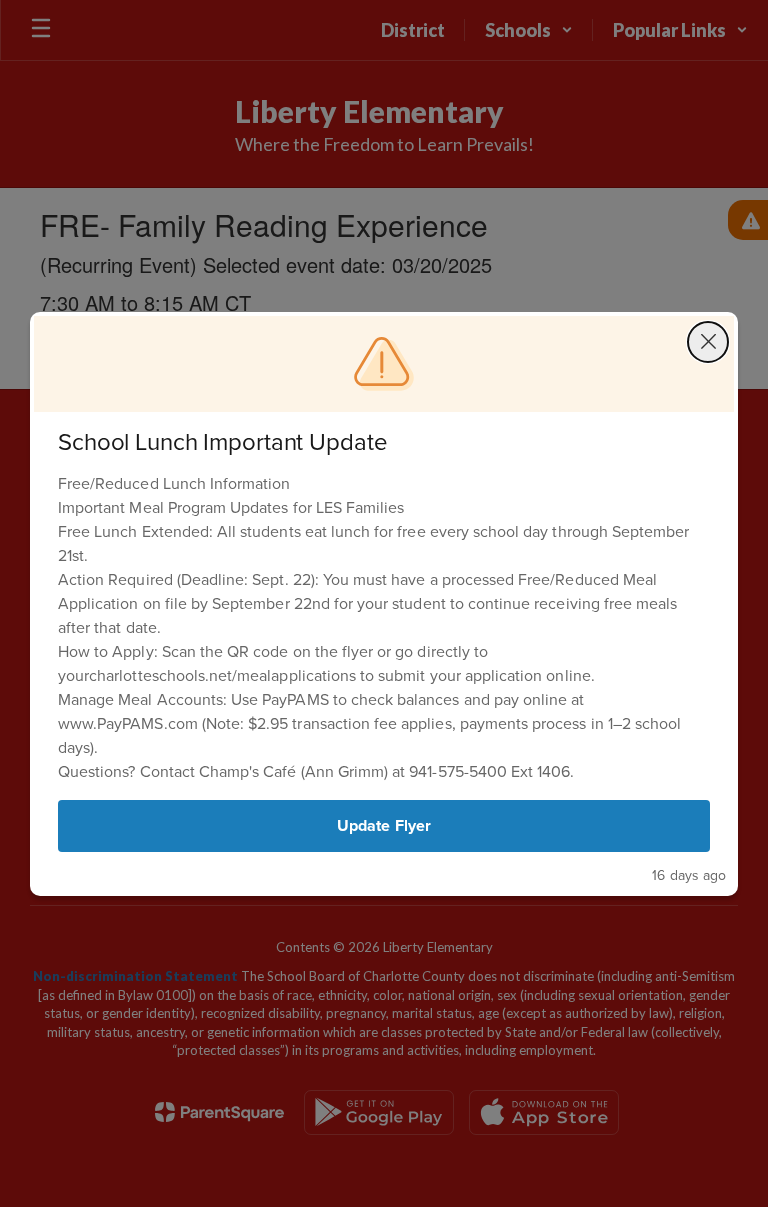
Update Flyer (384, 825)
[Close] (708, 342)
